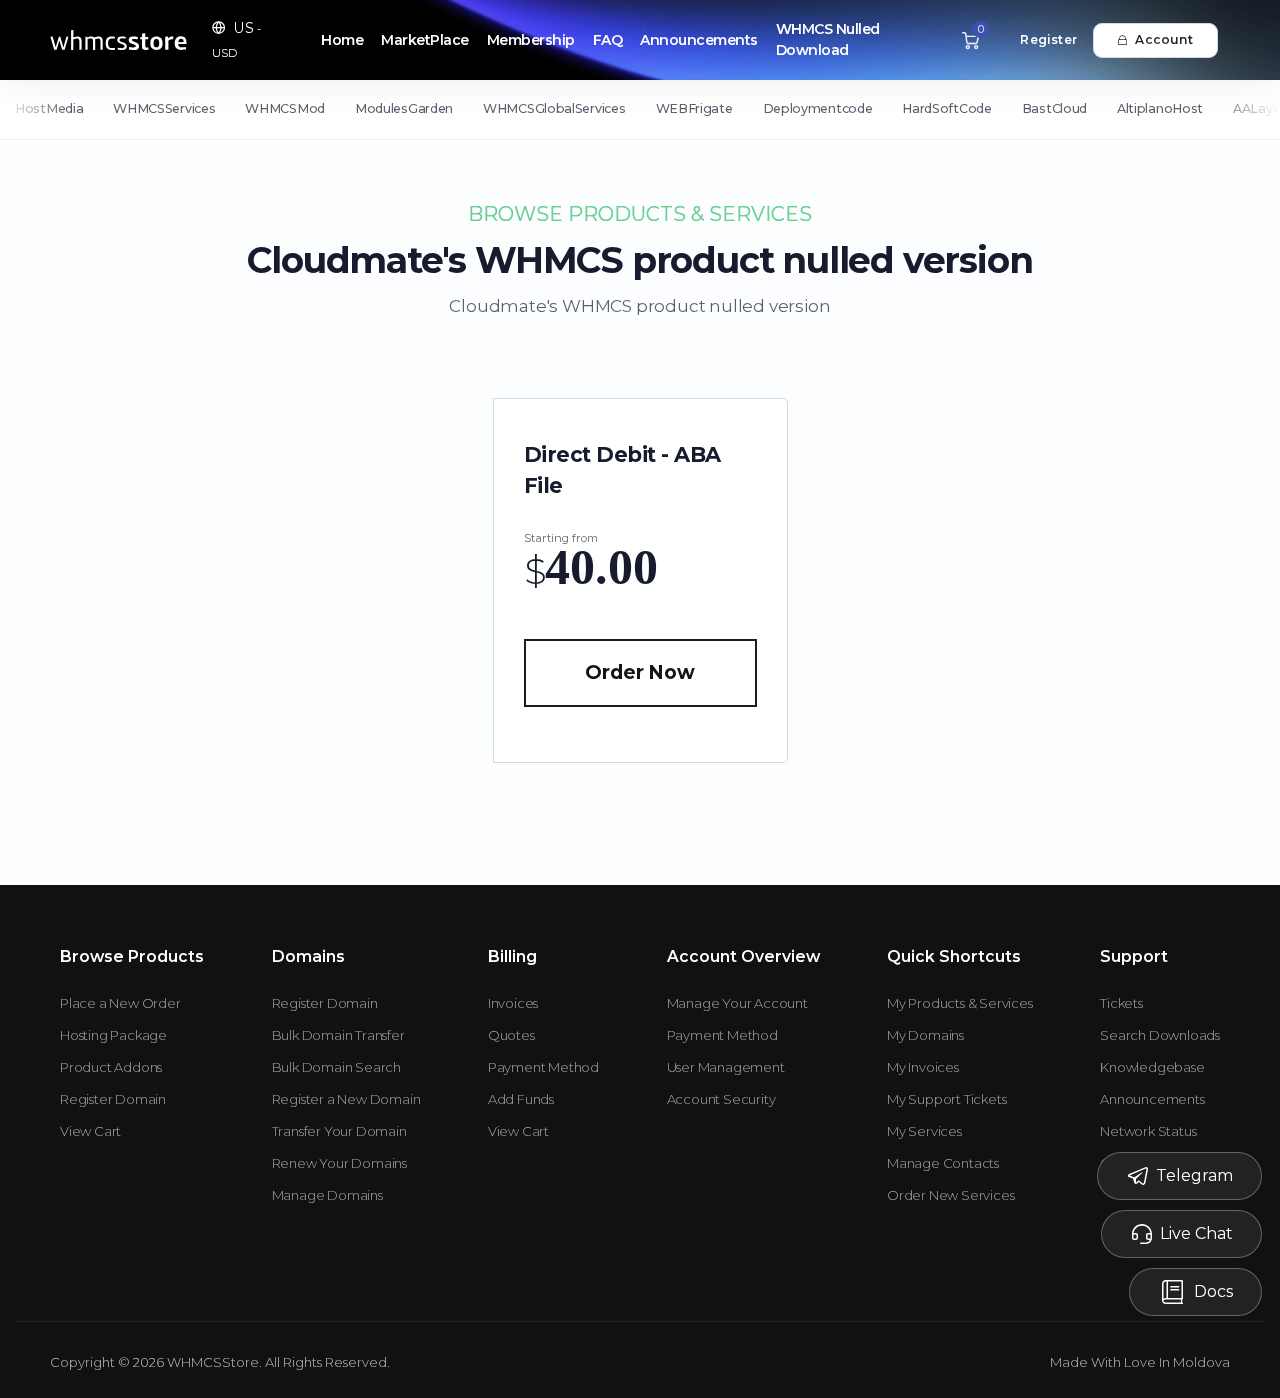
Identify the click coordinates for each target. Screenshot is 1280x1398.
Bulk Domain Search (336, 1067)
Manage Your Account (737, 1003)
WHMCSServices (164, 108)
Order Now (639, 672)
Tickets (1121, 1003)
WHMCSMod (285, 108)
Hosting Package (113, 1035)
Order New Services (950, 1195)
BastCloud (1054, 108)
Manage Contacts (943, 1163)
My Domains (925, 1035)
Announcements (699, 40)
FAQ (608, 40)
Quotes (511, 1035)
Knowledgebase (1152, 1067)
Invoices (513, 1003)
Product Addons (111, 1067)
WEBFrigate (694, 108)
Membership (531, 40)
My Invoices (923, 1067)
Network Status (1148, 1131)
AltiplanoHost (1160, 108)
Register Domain (113, 1099)
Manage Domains (327, 1195)
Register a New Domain (346, 1099)
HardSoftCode (946, 108)
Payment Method (543, 1067)
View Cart (90, 1131)
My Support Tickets (946, 1099)
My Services (924, 1131)
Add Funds (521, 1099)
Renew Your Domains (339, 1163)
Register (1048, 39)
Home (342, 40)
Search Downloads (1160, 1035)
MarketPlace (425, 40)
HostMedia (49, 108)
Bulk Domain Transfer (338, 1035)
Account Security (721, 1099)
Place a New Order (120, 1003)
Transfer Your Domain (339, 1131)
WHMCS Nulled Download (828, 39)
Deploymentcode (818, 108)
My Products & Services (960, 1003)
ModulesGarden (404, 108)
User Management (726, 1067)
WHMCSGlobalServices (554, 108)
